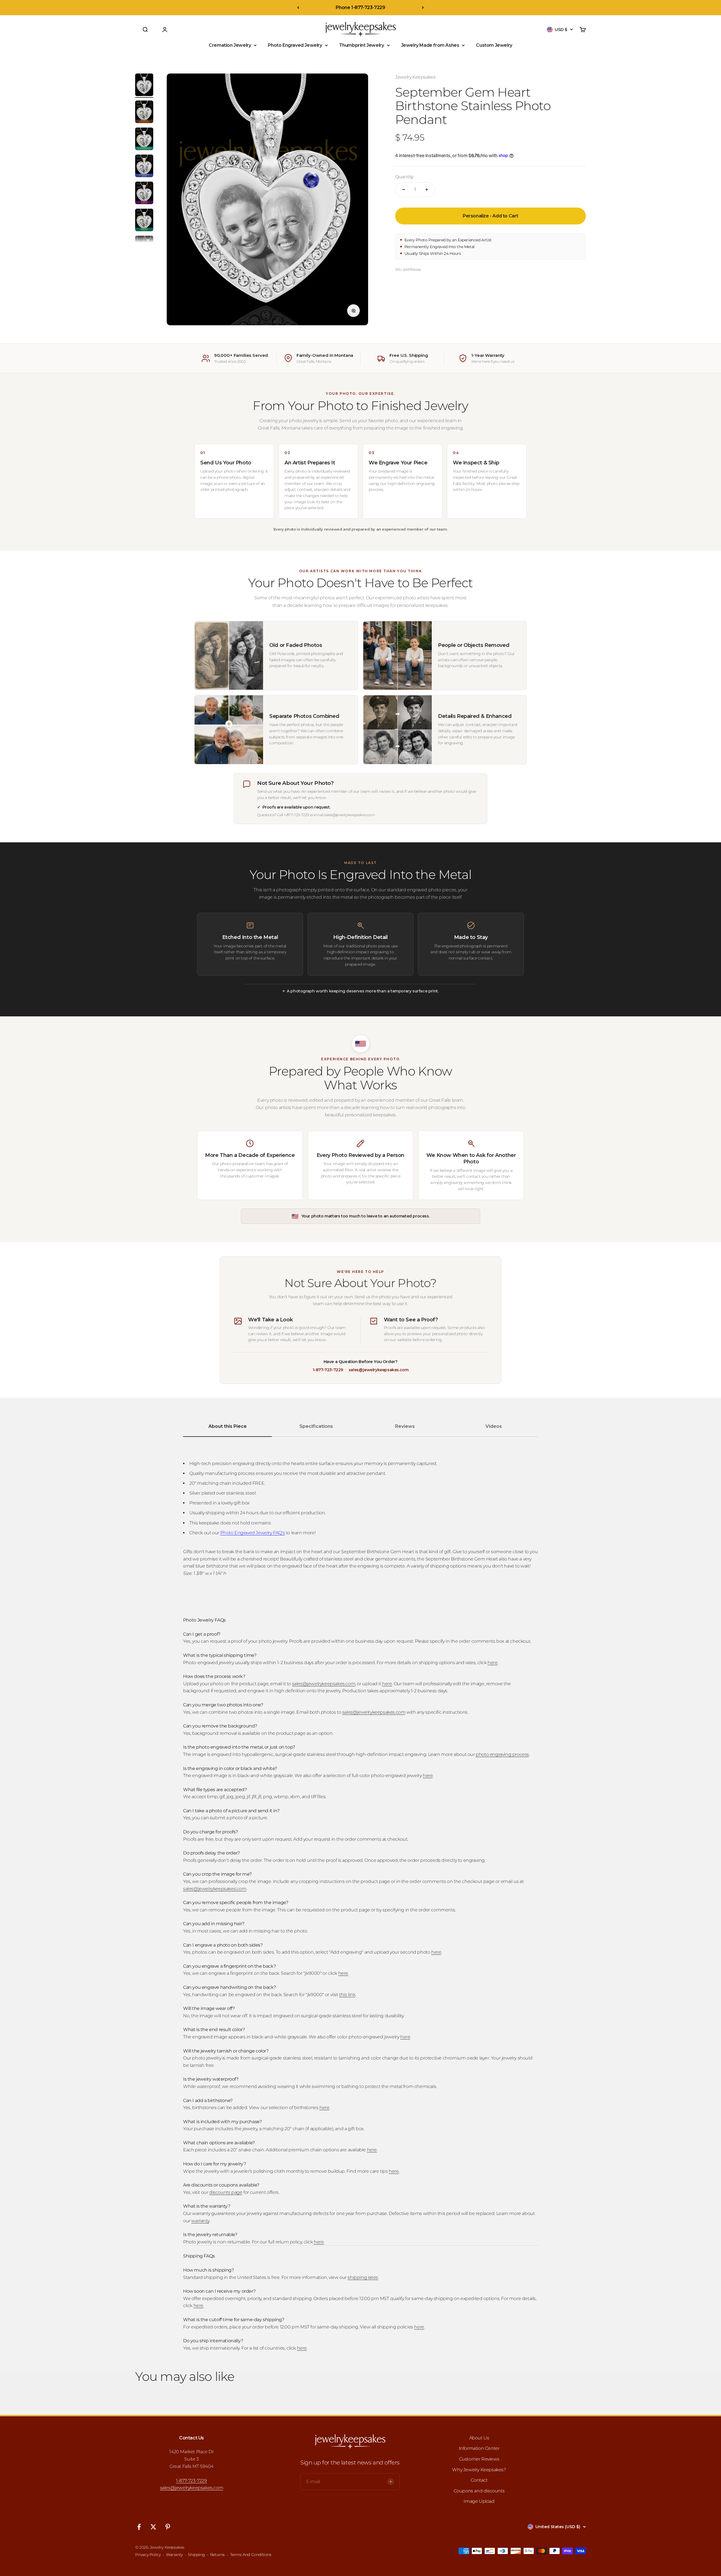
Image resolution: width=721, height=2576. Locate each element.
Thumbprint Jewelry (362, 45)
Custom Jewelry (494, 45)
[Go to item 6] (144, 221)
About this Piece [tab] (228, 1426)
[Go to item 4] (144, 167)
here (492, 1663)
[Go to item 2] (144, 113)
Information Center (479, 2448)
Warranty (174, 2555)
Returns (217, 2555)
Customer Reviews (479, 2459)
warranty (200, 2221)
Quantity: (404, 177)
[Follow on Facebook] (139, 2527)
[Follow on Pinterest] (168, 2527)
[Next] (423, 8)
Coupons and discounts (479, 2491)
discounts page (226, 2192)
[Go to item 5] (144, 194)
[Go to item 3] (144, 140)
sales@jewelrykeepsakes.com (379, 1370)
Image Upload (479, 2501)
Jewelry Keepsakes (415, 77)
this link (347, 1995)
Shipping (196, 2555)
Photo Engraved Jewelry (295, 45)
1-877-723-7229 (328, 1370)
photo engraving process (502, 1754)
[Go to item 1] (144, 86)
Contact (479, 2480)
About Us (479, 2438)
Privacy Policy (148, 2555)
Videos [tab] (494, 1426)
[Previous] (298, 8)
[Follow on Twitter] (153, 2527)
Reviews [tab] (405, 1426)
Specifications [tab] (316, 1426)
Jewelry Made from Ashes (430, 45)
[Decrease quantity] (404, 190)
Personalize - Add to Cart (490, 216)
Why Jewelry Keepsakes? (479, 2470)
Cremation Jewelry (230, 45)
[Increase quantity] (427, 190)
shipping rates (363, 2277)
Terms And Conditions (251, 2555)
